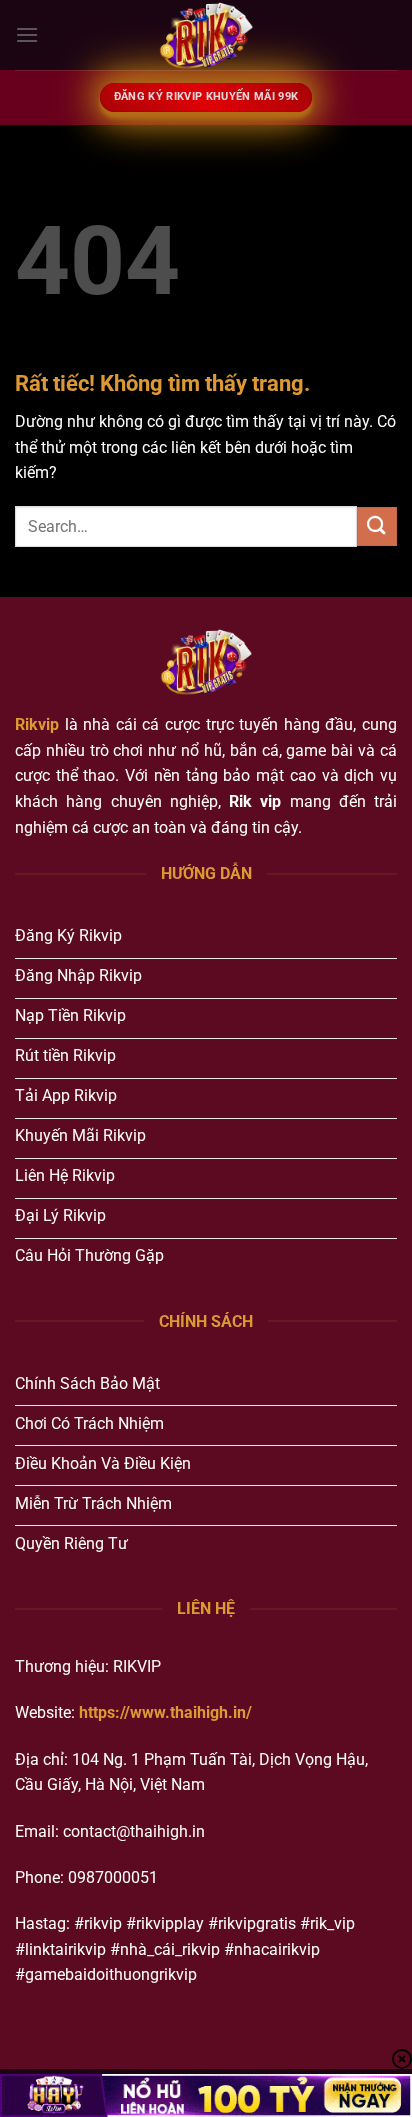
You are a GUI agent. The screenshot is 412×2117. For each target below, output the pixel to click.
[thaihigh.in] (206, 35)
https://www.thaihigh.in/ (165, 1712)
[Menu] (27, 34)
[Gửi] (377, 526)
